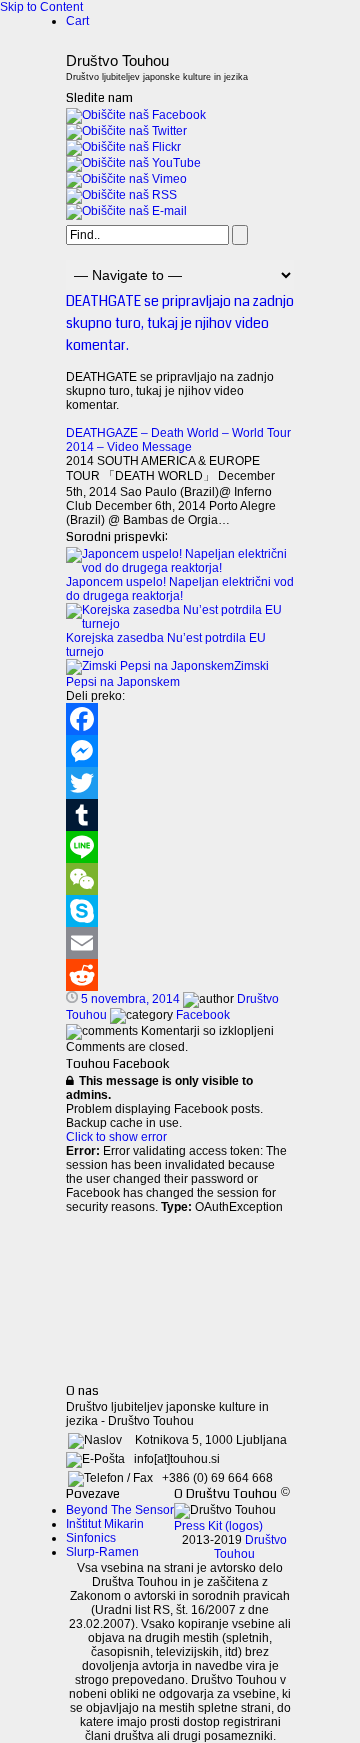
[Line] (180, 847)
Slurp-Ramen (102, 1552)
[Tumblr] (180, 815)
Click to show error (116, 1137)
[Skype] (180, 911)
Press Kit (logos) (218, 1526)
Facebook (203, 1015)
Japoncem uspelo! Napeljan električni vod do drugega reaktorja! (180, 589)
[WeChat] (180, 879)
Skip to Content (41, 7)
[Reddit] (180, 975)
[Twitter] (180, 783)
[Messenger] (180, 751)
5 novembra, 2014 (130, 999)
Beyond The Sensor (120, 1510)
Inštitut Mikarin (105, 1524)
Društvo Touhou (250, 1547)
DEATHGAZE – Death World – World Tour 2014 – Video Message (178, 440)
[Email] (180, 943)
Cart (77, 21)
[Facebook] (180, 719)
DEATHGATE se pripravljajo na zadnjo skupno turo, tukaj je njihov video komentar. (180, 323)
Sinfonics (91, 1538)
